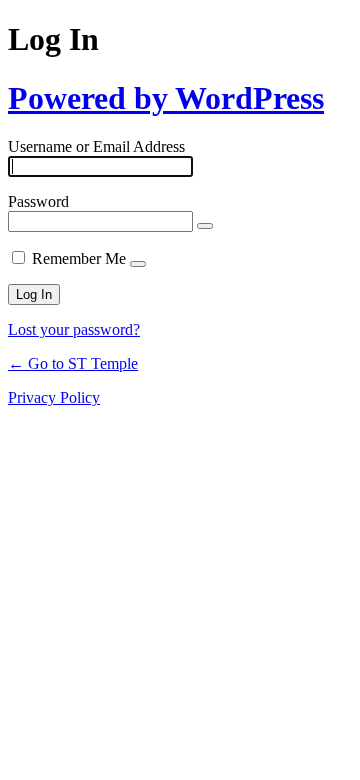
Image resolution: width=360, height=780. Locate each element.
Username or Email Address (96, 146)
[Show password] (205, 226)
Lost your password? (74, 329)
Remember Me (79, 258)
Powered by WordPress (166, 98)
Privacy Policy (54, 397)
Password (38, 201)
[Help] (138, 264)
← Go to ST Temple (73, 363)
